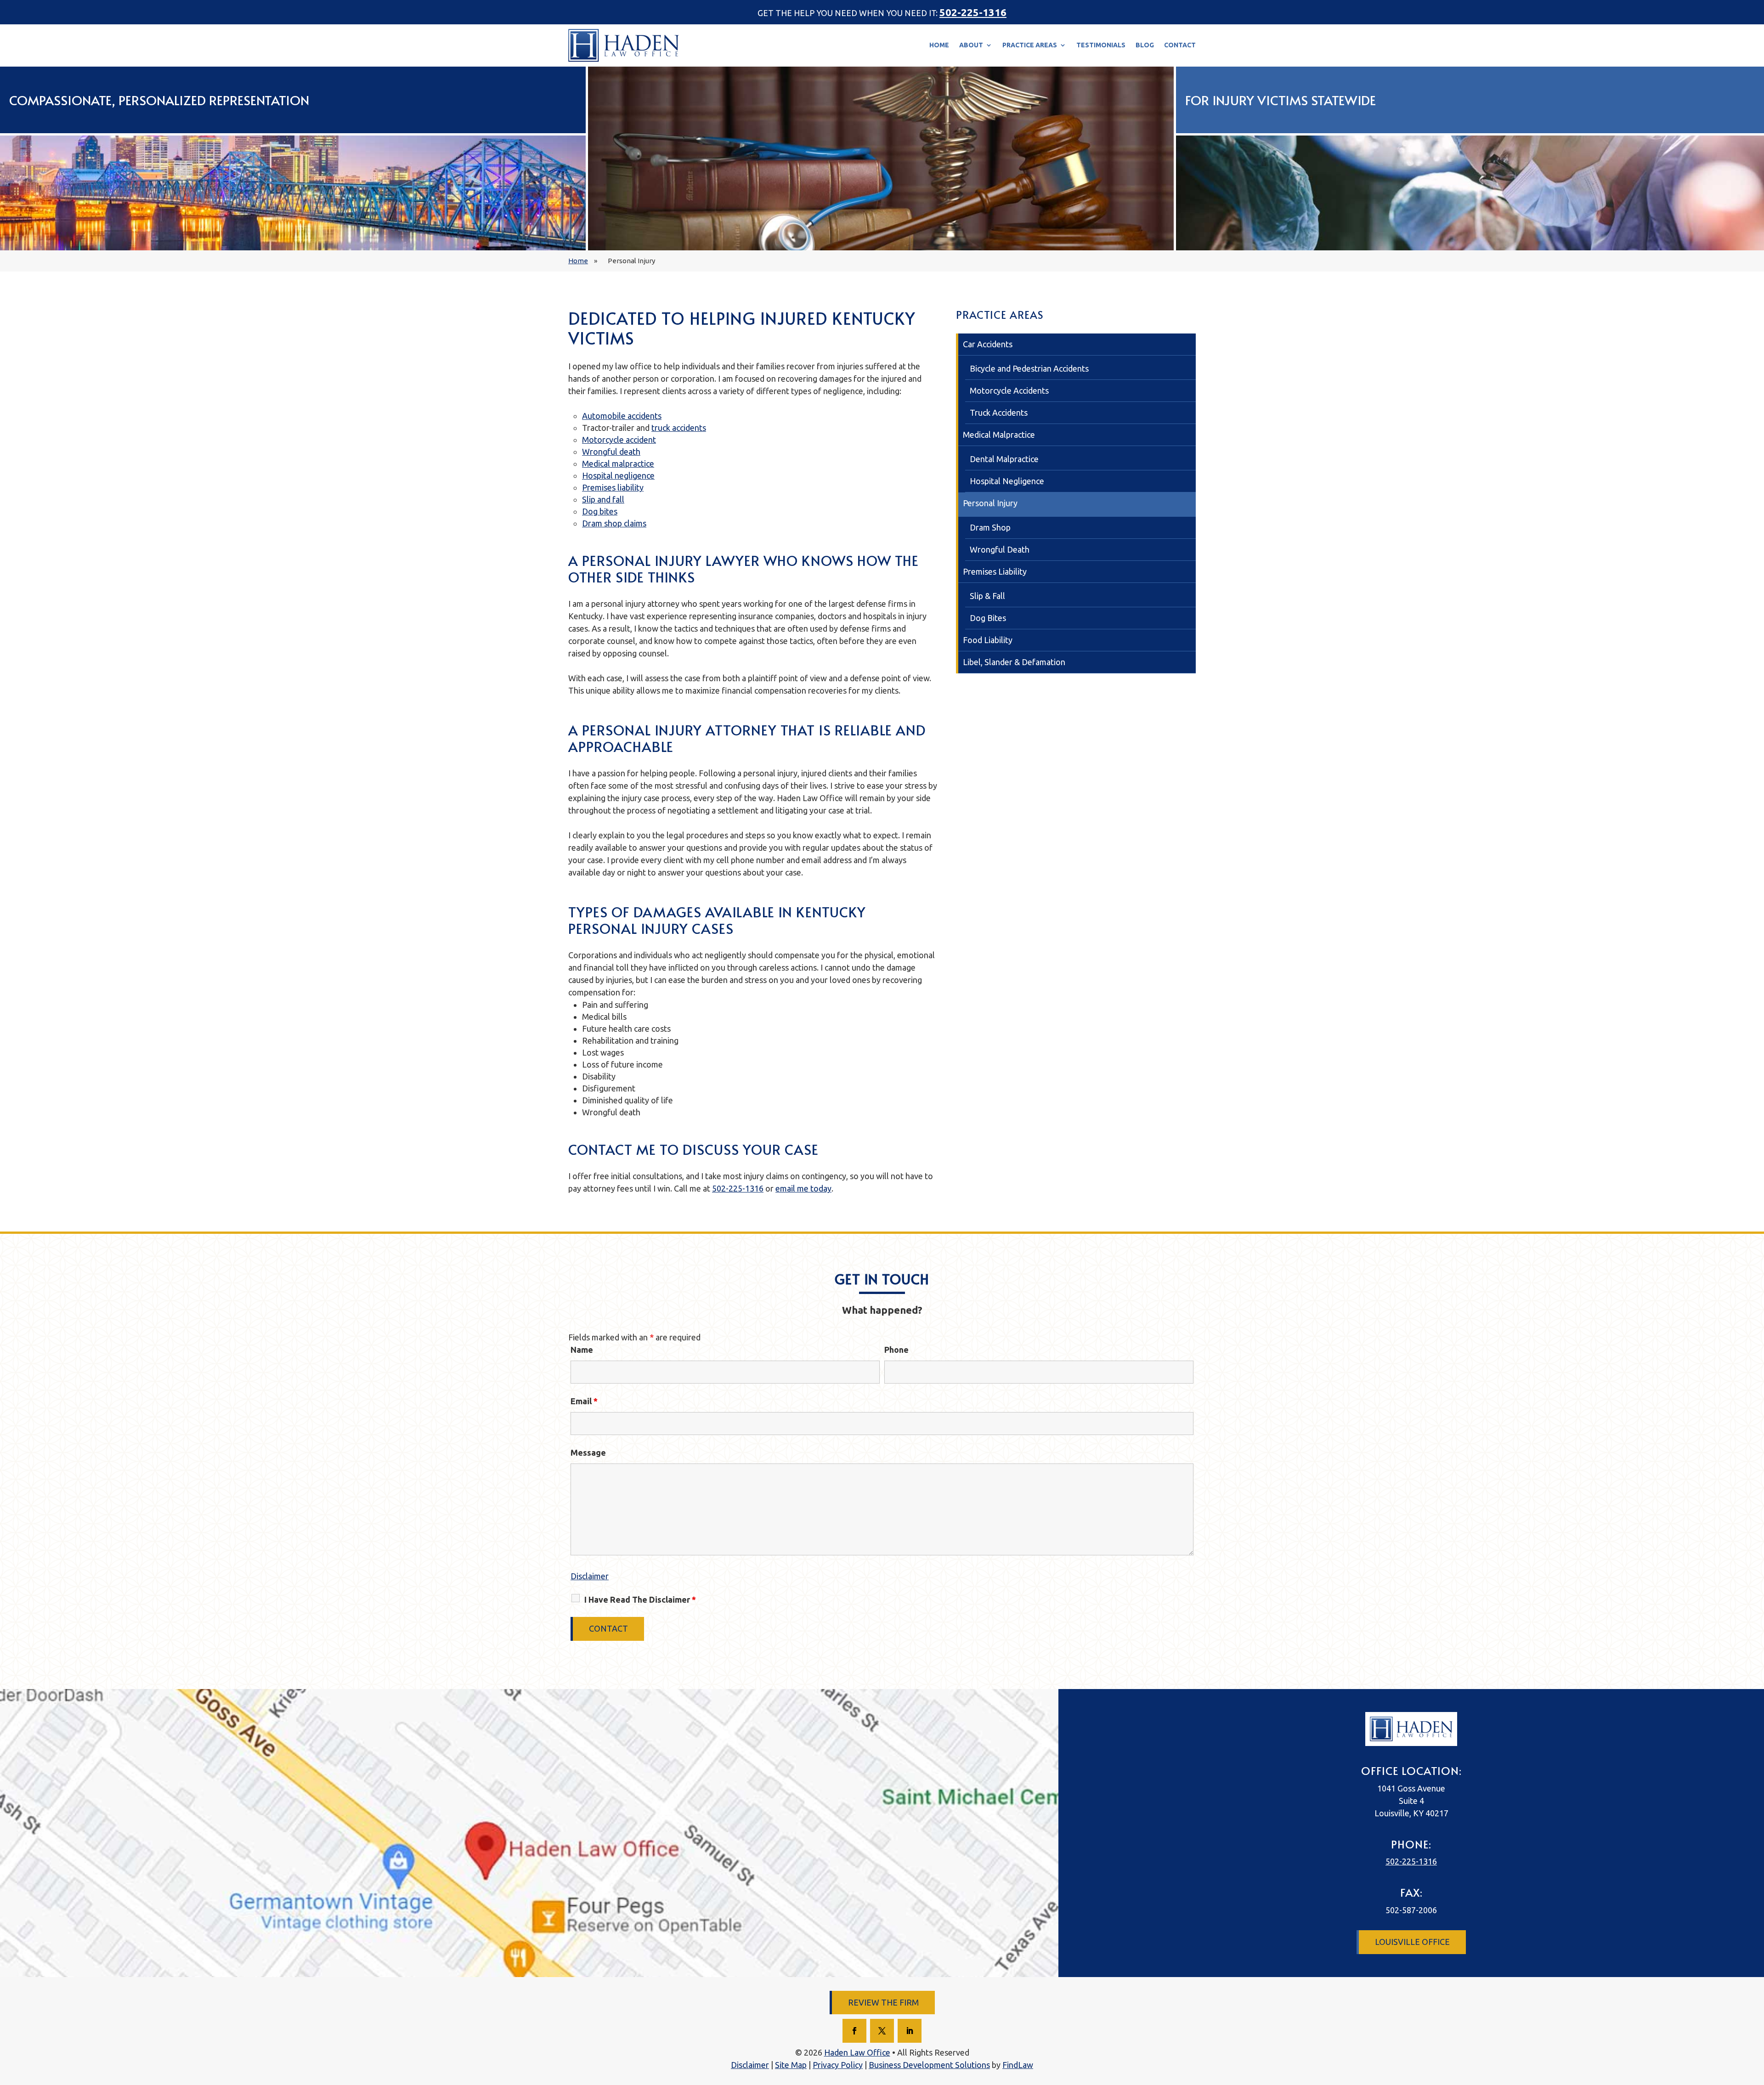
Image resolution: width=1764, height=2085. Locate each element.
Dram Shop (990, 527)
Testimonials (1101, 45)
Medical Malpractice (999, 435)
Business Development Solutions (929, 2065)
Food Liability (988, 640)
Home (939, 45)
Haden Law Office (857, 2052)
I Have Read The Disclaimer (640, 1599)
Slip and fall (603, 499)
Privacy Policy (838, 2065)
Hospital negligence (618, 475)
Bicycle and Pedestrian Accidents (1029, 368)
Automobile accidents (622, 416)
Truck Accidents (999, 412)
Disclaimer (590, 1576)
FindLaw (1018, 2065)
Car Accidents (988, 344)
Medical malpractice (618, 463)
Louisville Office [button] (1412, 1942)
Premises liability (613, 487)
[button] (1745, 2066)
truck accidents (679, 428)
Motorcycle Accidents (1009, 390)
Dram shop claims (614, 523)
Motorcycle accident (619, 440)
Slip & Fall (987, 596)
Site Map (791, 2065)
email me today (803, 1188)
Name (582, 1350)
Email (584, 1401)
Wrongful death (611, 452)
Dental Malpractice (1004, 459)
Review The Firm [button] (883, 2002)
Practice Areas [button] (1030, 45)
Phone (896, 1350)
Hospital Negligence (1007, 481)
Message (588, 1452)
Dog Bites (988, 618)
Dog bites (600, 511)
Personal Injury (990, 503)
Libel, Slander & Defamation (1014, 662)
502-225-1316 (973, 12)
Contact (1180, 45)
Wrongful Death (1000, 549)
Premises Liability (995, 571)
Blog (1145, 45)
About (971, 45)
